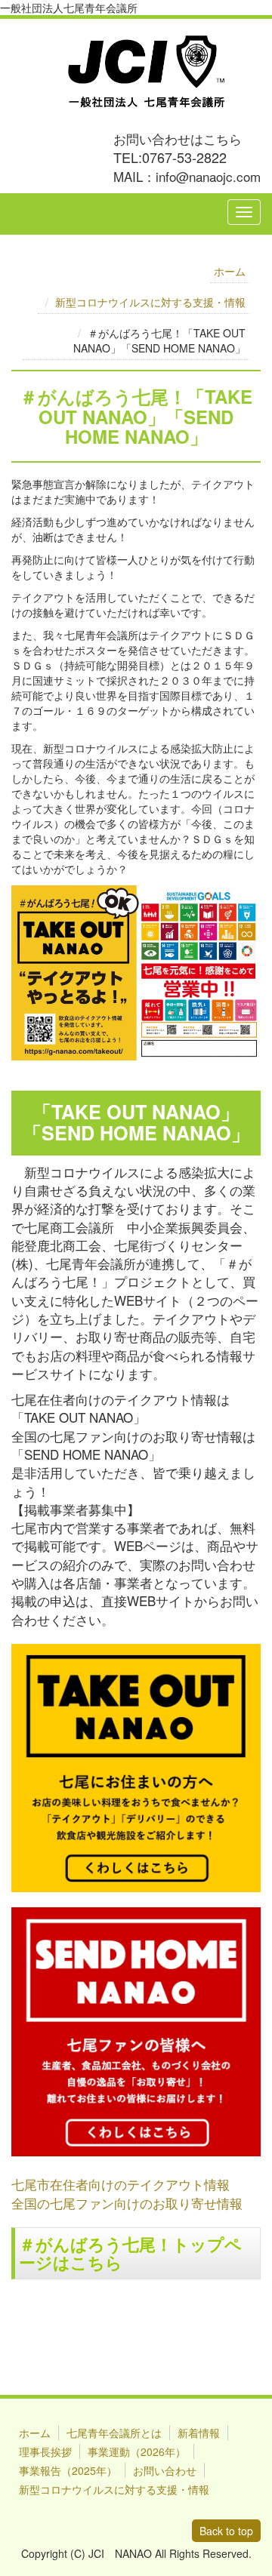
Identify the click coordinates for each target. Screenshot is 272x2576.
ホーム (230, 271)
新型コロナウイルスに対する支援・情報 (150, 302)
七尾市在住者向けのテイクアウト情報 (121, 2184)
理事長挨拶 (45, 2451)
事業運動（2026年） (137, 2451)
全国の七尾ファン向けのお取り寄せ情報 (127, 2203)
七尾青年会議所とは (114, 2433)
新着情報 (199, 2433)
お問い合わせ (165, 2470)
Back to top (226, 2531)
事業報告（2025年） (68, 2470)
